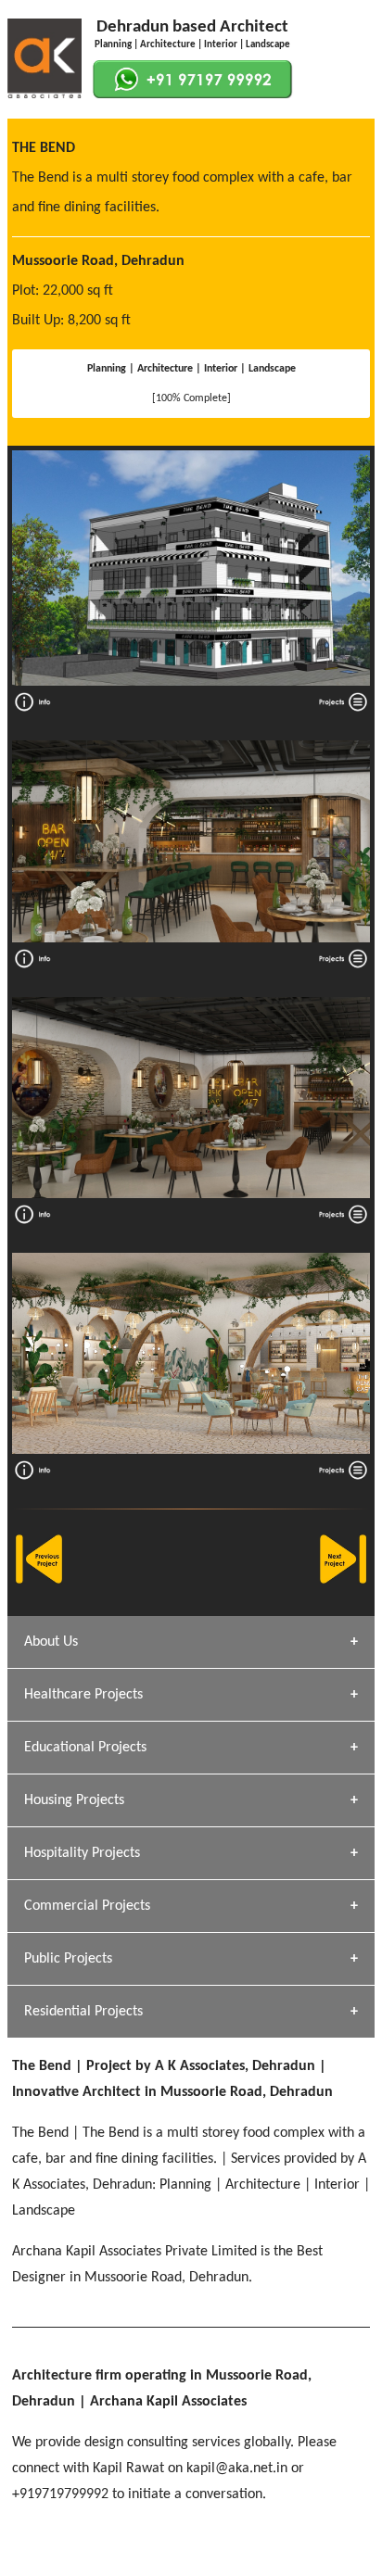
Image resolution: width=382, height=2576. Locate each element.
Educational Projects (85, 1748)
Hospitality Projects (82, 1853)
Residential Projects (83, 2012)
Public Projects (68, 1959)
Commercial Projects (87, 1906)
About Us (51, 1642)
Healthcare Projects (83, 1695)
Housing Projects (74, 1800)
